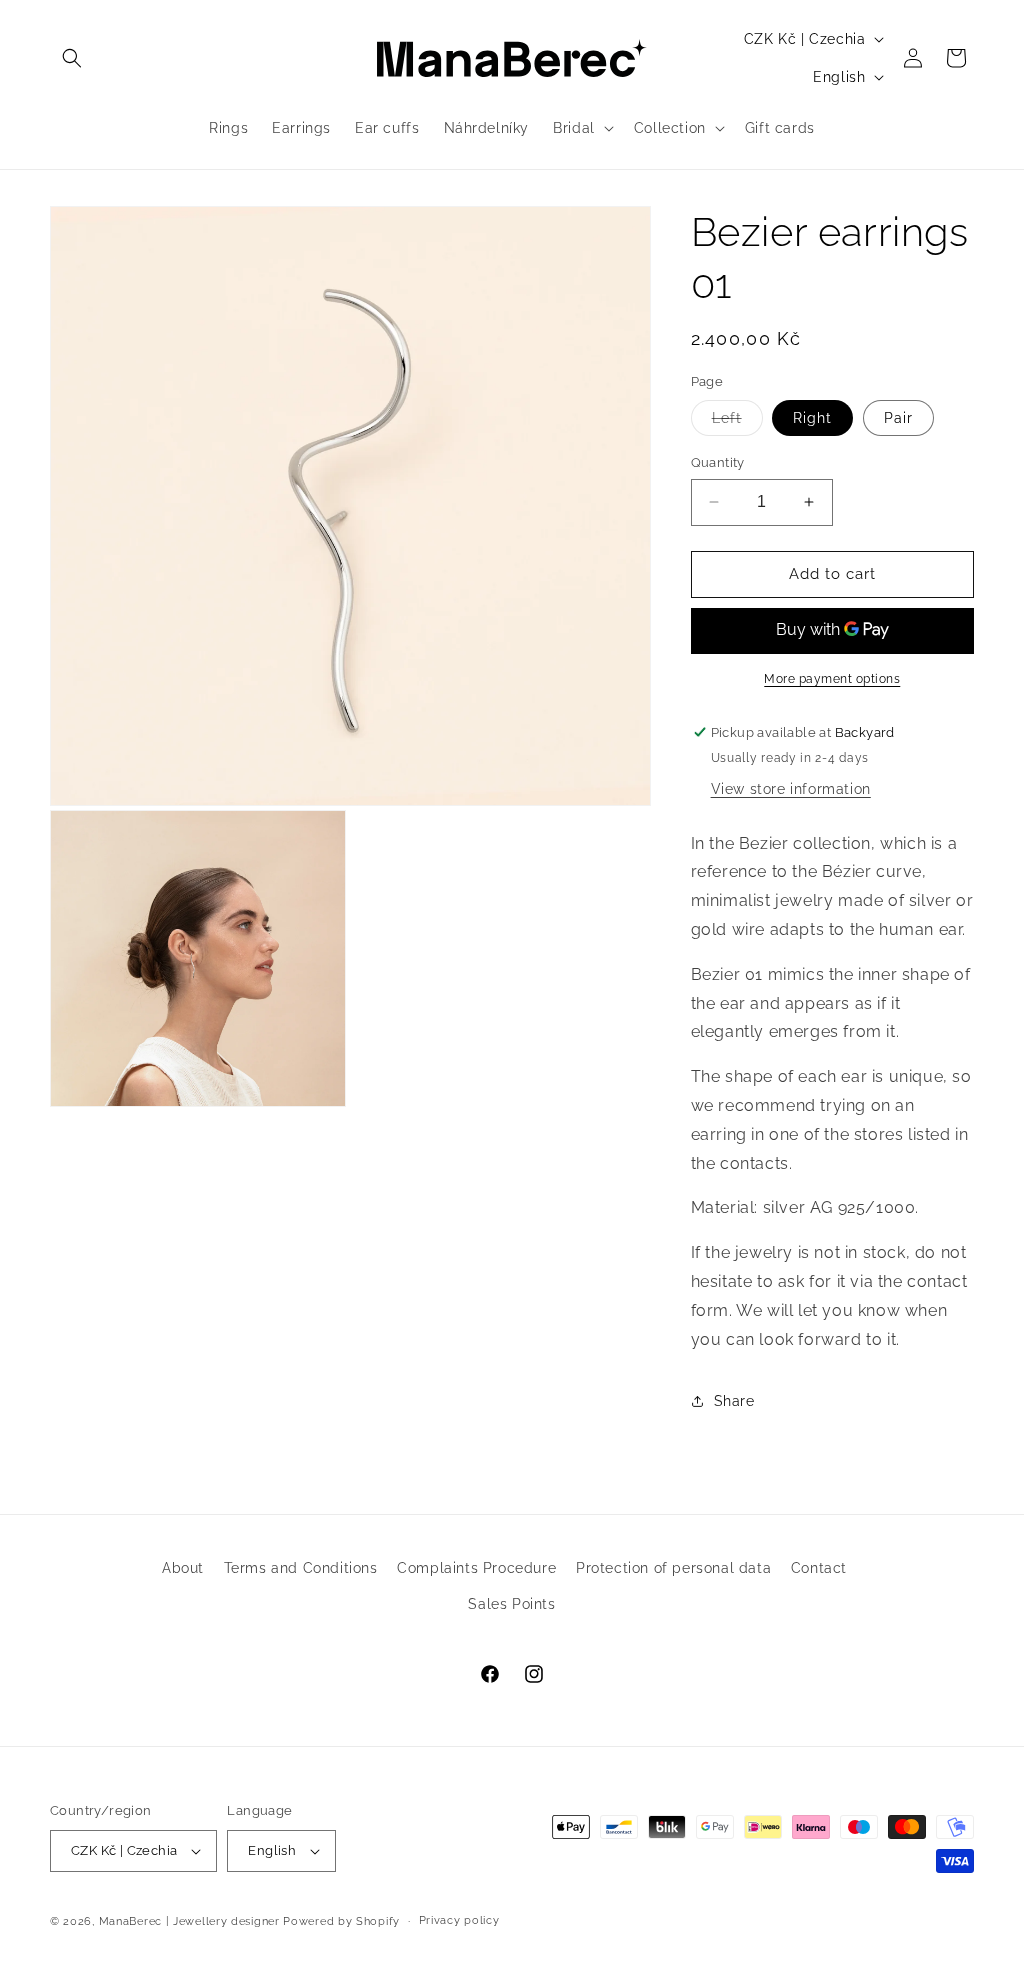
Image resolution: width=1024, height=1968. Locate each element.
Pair (898, 418)
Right (812, 418)
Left (737, 422)
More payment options (832, 679)
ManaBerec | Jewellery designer (189, 1921)
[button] (72, 58)
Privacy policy (459, 1920)
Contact (819, 1568)
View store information (791, 789)
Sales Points (511, 1604)
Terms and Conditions (301, 1568)
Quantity (718, 462)
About (183, 1568)
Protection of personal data (673, 1568)
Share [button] (734, 1401)
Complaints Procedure (476, 1568)
